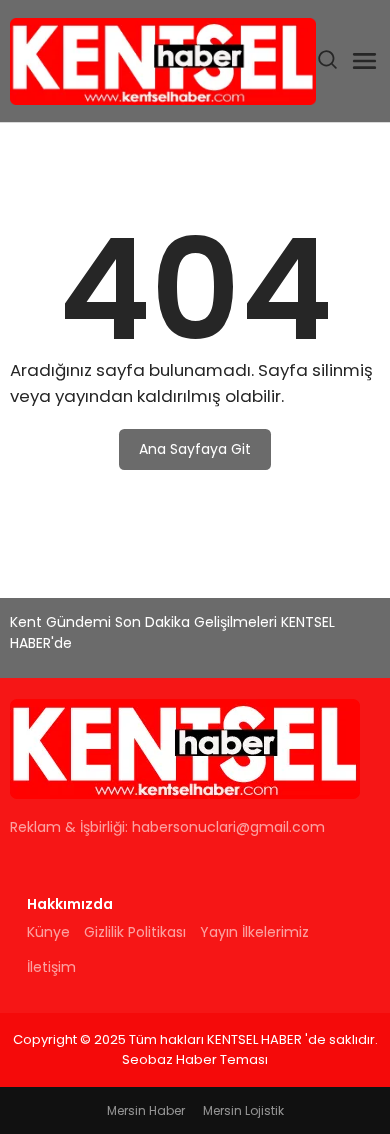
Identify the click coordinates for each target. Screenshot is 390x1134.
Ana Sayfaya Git (195, 449)
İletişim (51, 967)
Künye (48, 932)
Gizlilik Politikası (135, 932)
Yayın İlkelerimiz (254, 932)
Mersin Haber (146, 1110)
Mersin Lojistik (243, 1110)
